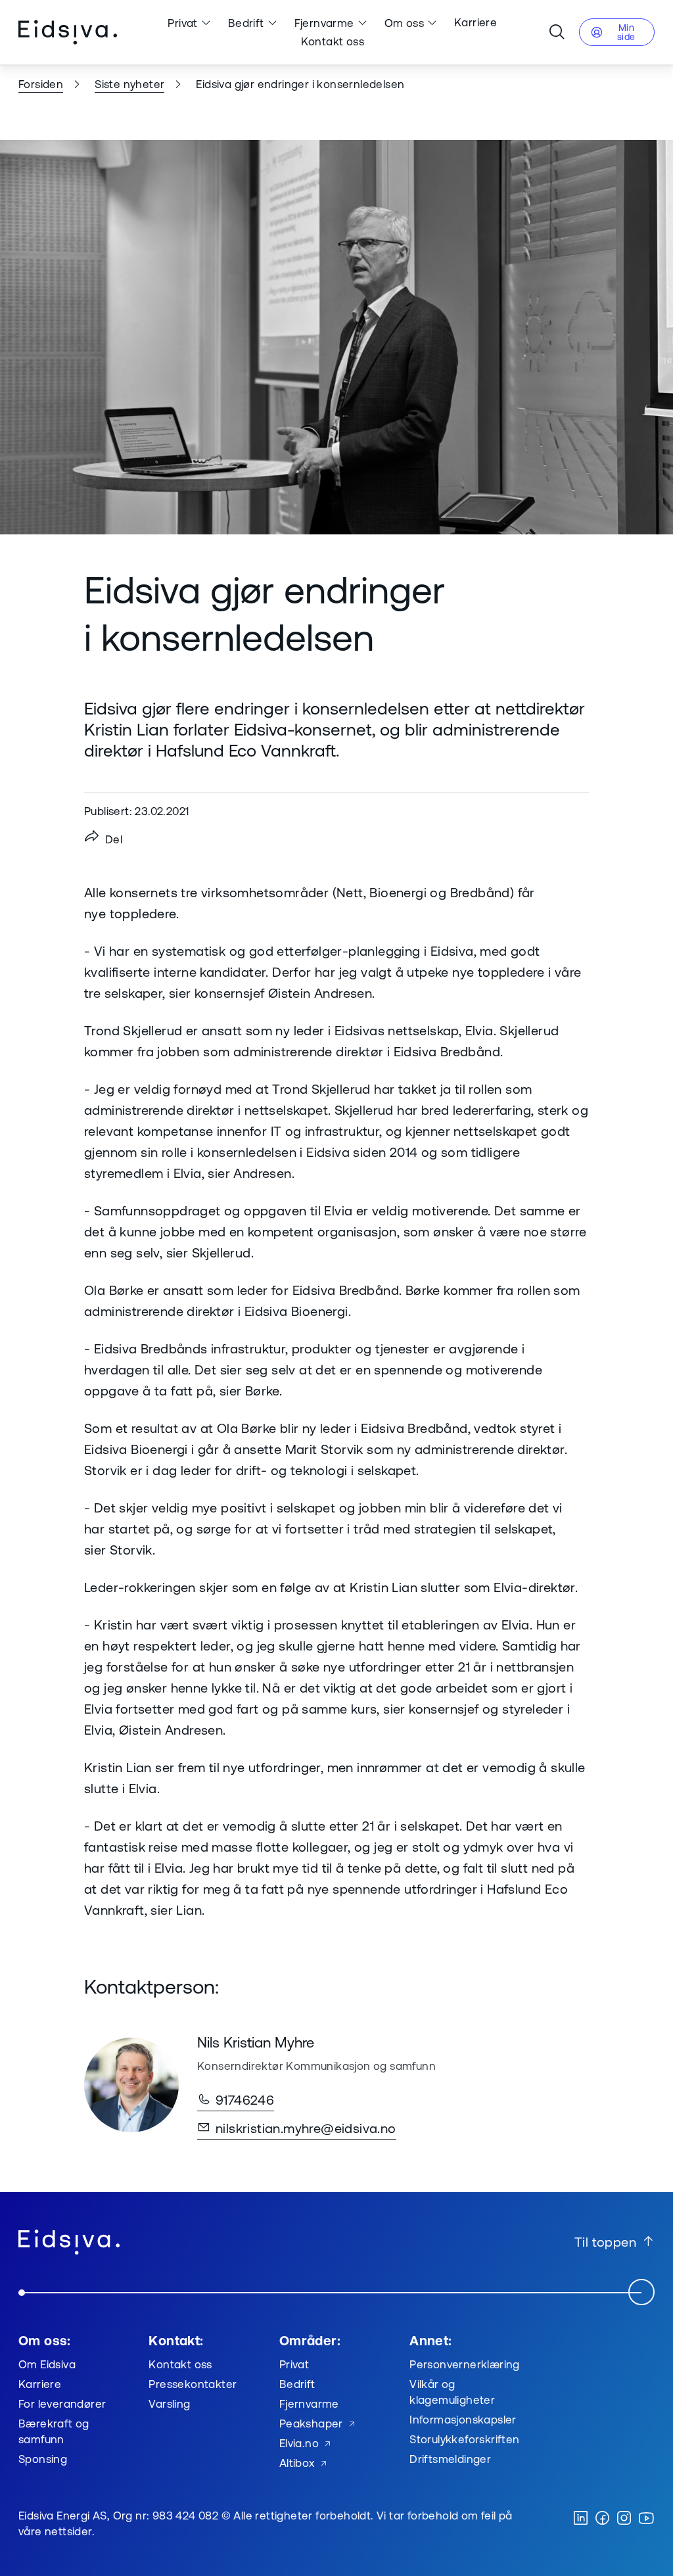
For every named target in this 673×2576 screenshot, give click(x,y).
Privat (182, 23)
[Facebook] (602, 2519)
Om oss (404, 23)
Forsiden (41, 84)
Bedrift (246, 23)
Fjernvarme (324, 23)
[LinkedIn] (581, 2519)
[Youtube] (646, 2519)
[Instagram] (624, 2519)
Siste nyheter (129, 84)
